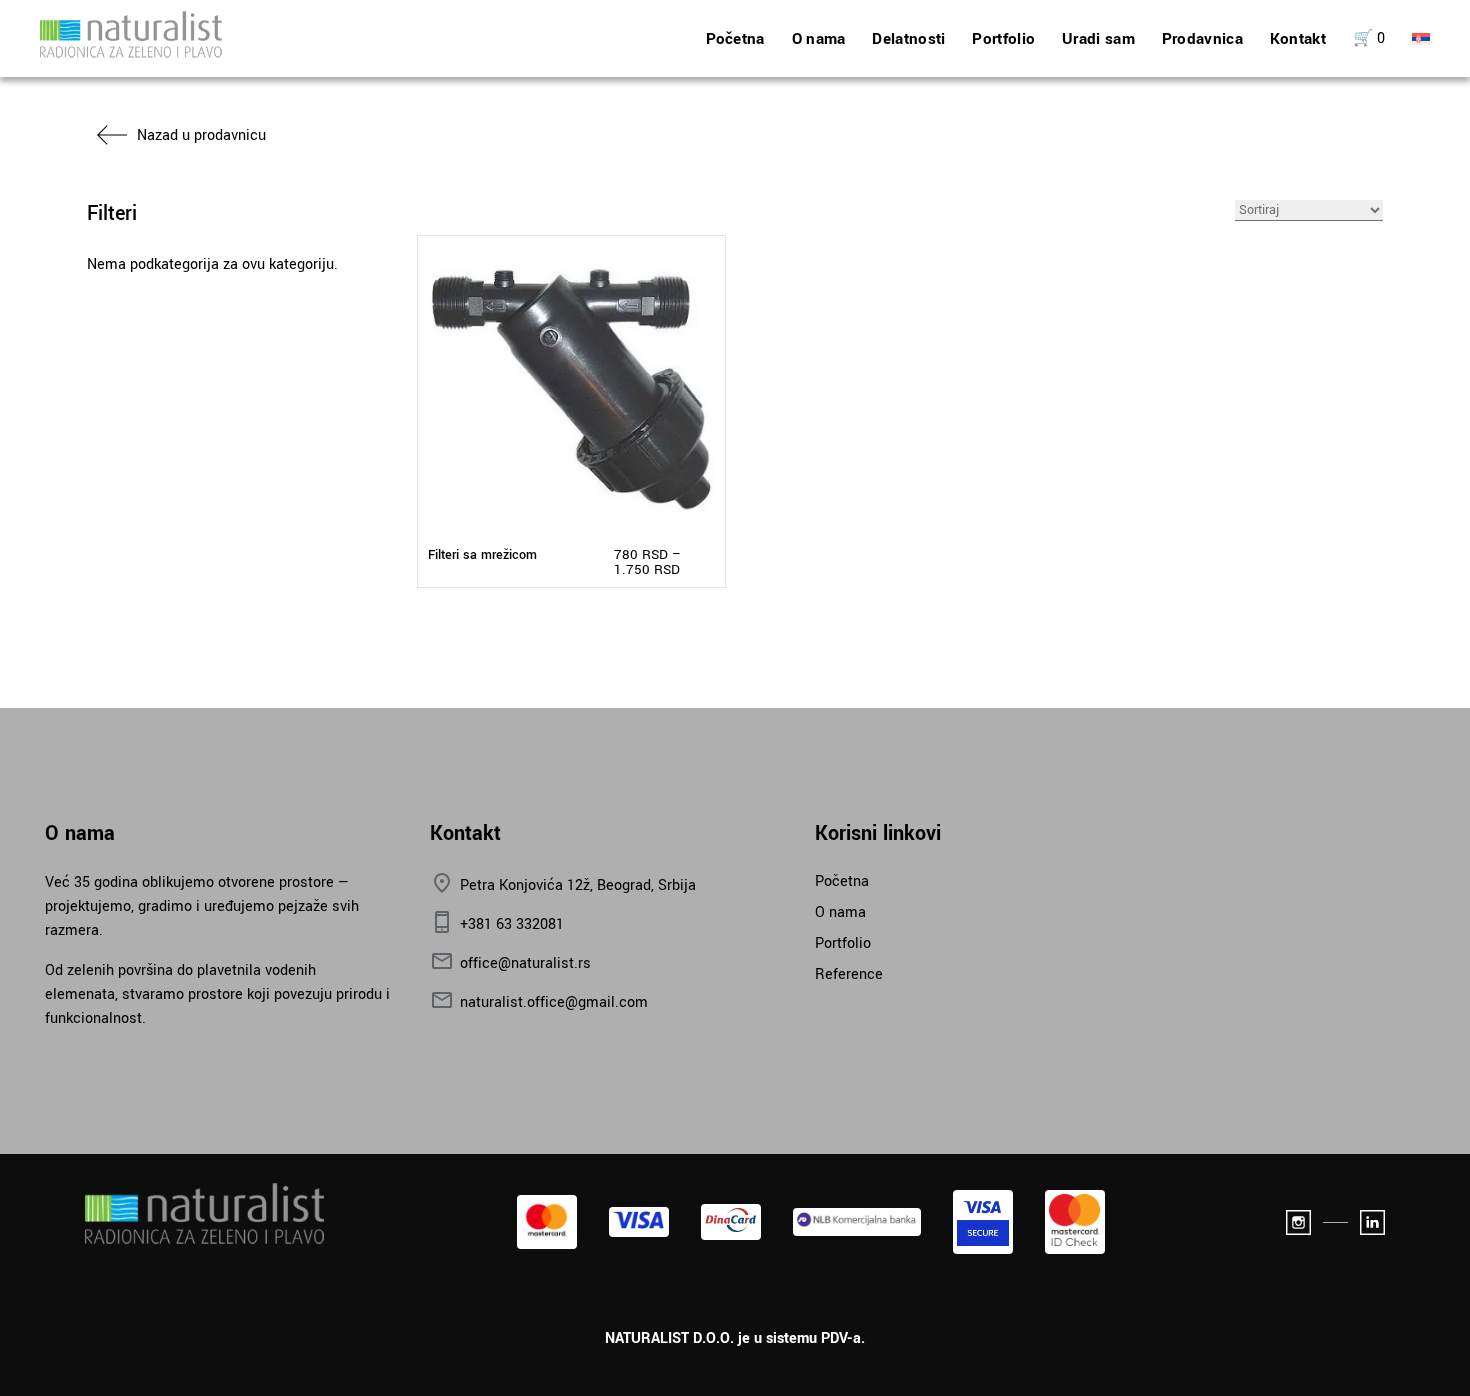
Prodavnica (1202, 39)
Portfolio (1003, 39)
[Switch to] (1421, 39)
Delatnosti (908, 39)
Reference (849, 974)
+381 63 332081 (512, 924)
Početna (735, 39)
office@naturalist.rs (525, 963)
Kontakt (1298, 39)
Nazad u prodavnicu (201, 135)
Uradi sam (1098, 39)
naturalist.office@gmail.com (554, 1002)
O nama (819, 39)
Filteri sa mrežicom (482, 555)
